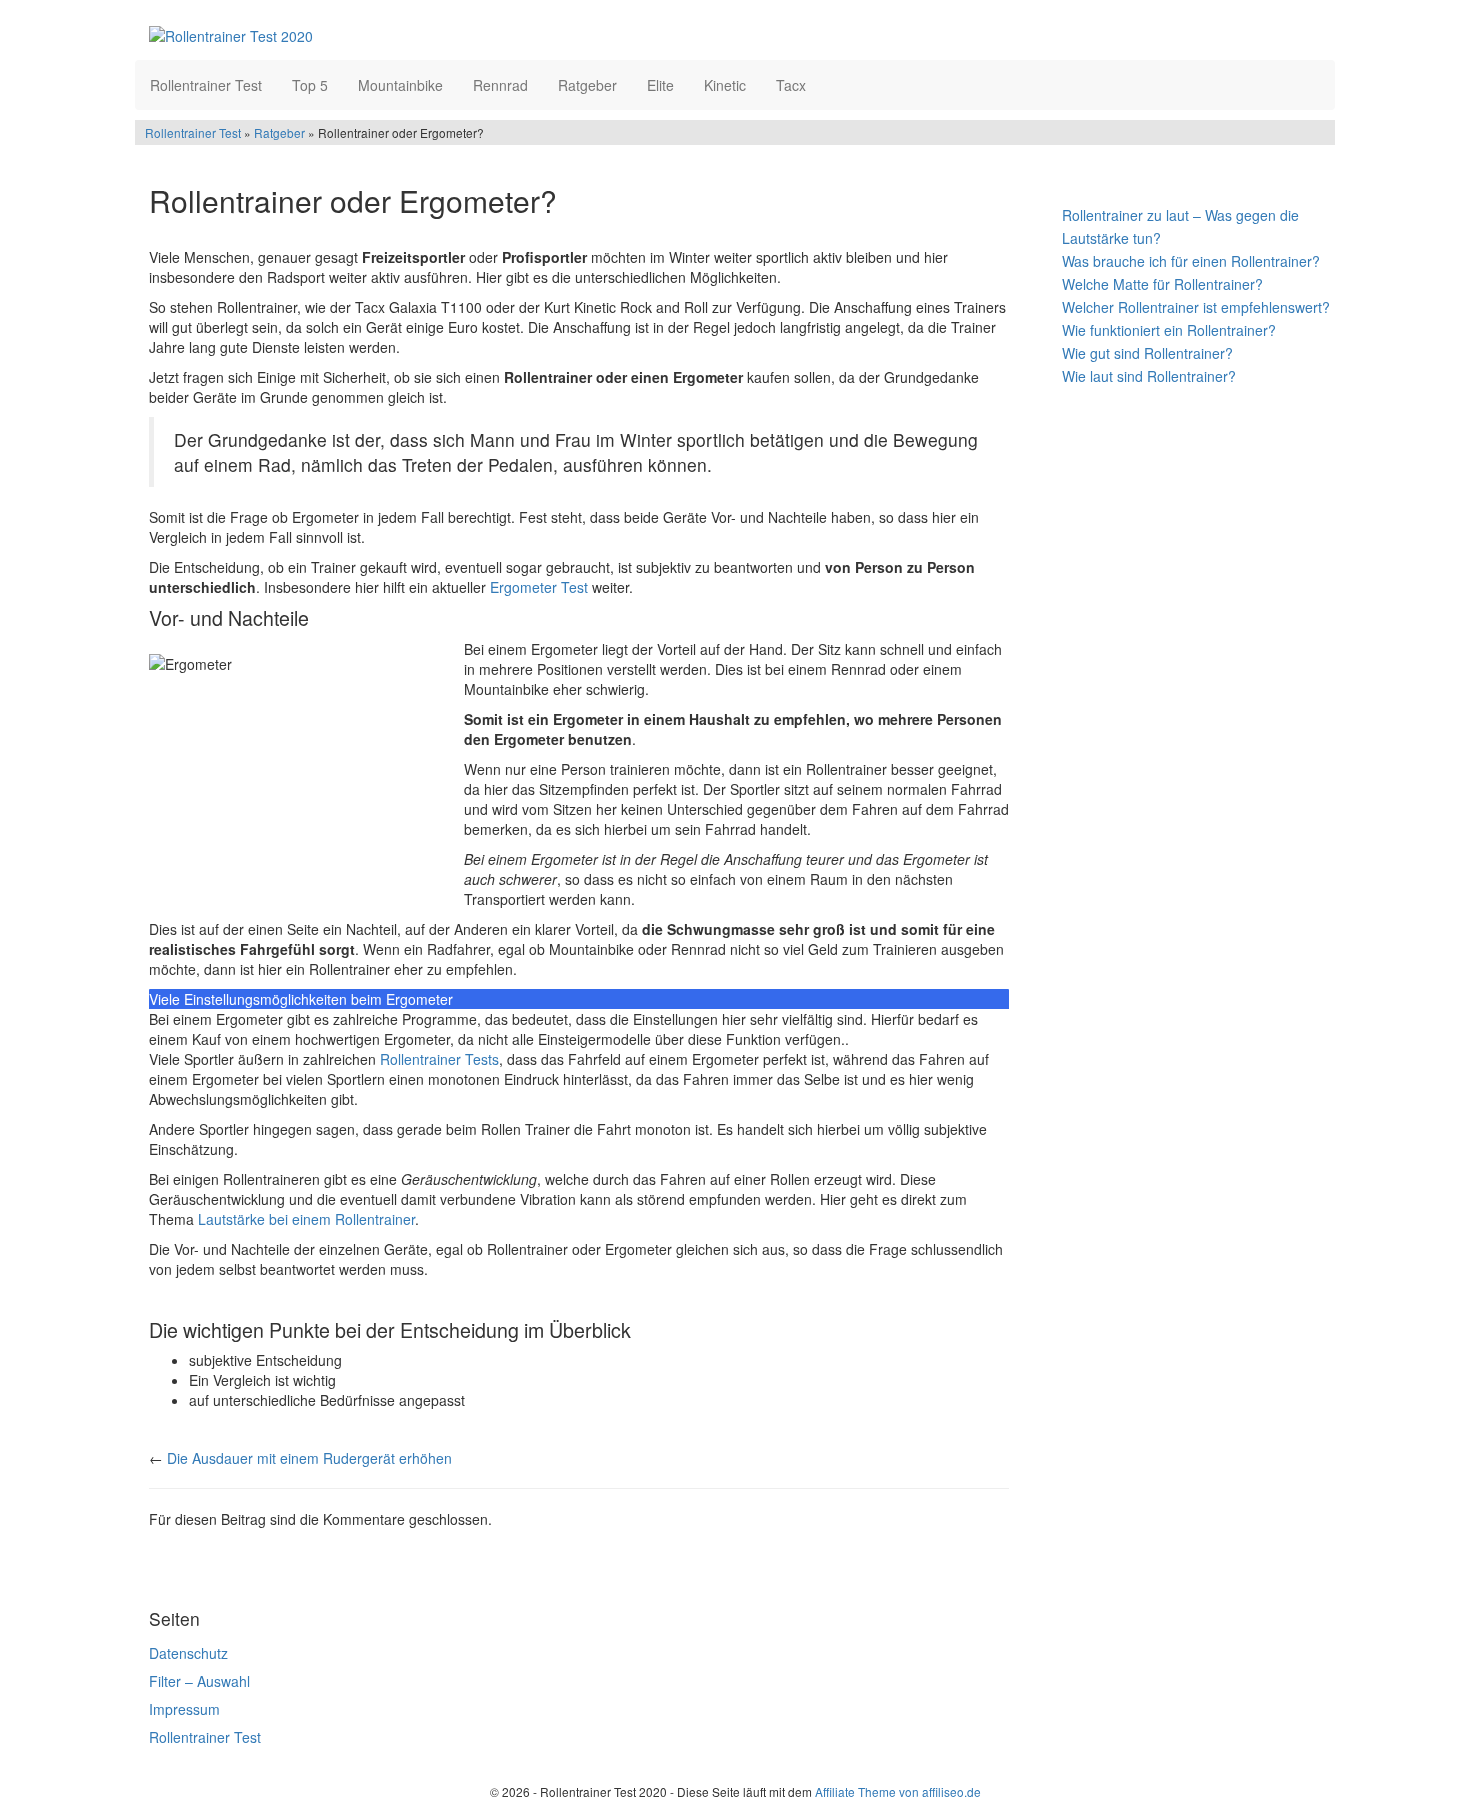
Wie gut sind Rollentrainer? (1147, 353)
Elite (660, 85)
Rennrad (500, 85)
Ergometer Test (539, 587)
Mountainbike (400, 85)
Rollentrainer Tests (439, 1059)
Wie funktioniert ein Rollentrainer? (1169, 330)
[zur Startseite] (393, 35)
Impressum (184, 1709)
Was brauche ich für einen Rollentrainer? (1191, 261)
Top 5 (310, 85)
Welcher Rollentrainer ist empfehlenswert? (1196, 307)
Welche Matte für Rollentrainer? (1162, 284)
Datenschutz (188, 1653)
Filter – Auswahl (199, 1681)
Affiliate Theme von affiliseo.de (898, 1791)
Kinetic (725, 85)
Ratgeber (587, 85)
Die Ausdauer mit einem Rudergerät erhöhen (309, 1458)
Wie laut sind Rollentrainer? (1149, 376)
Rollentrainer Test (206, 85)
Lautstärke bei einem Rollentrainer (306, 1219)
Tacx (791, 85)
